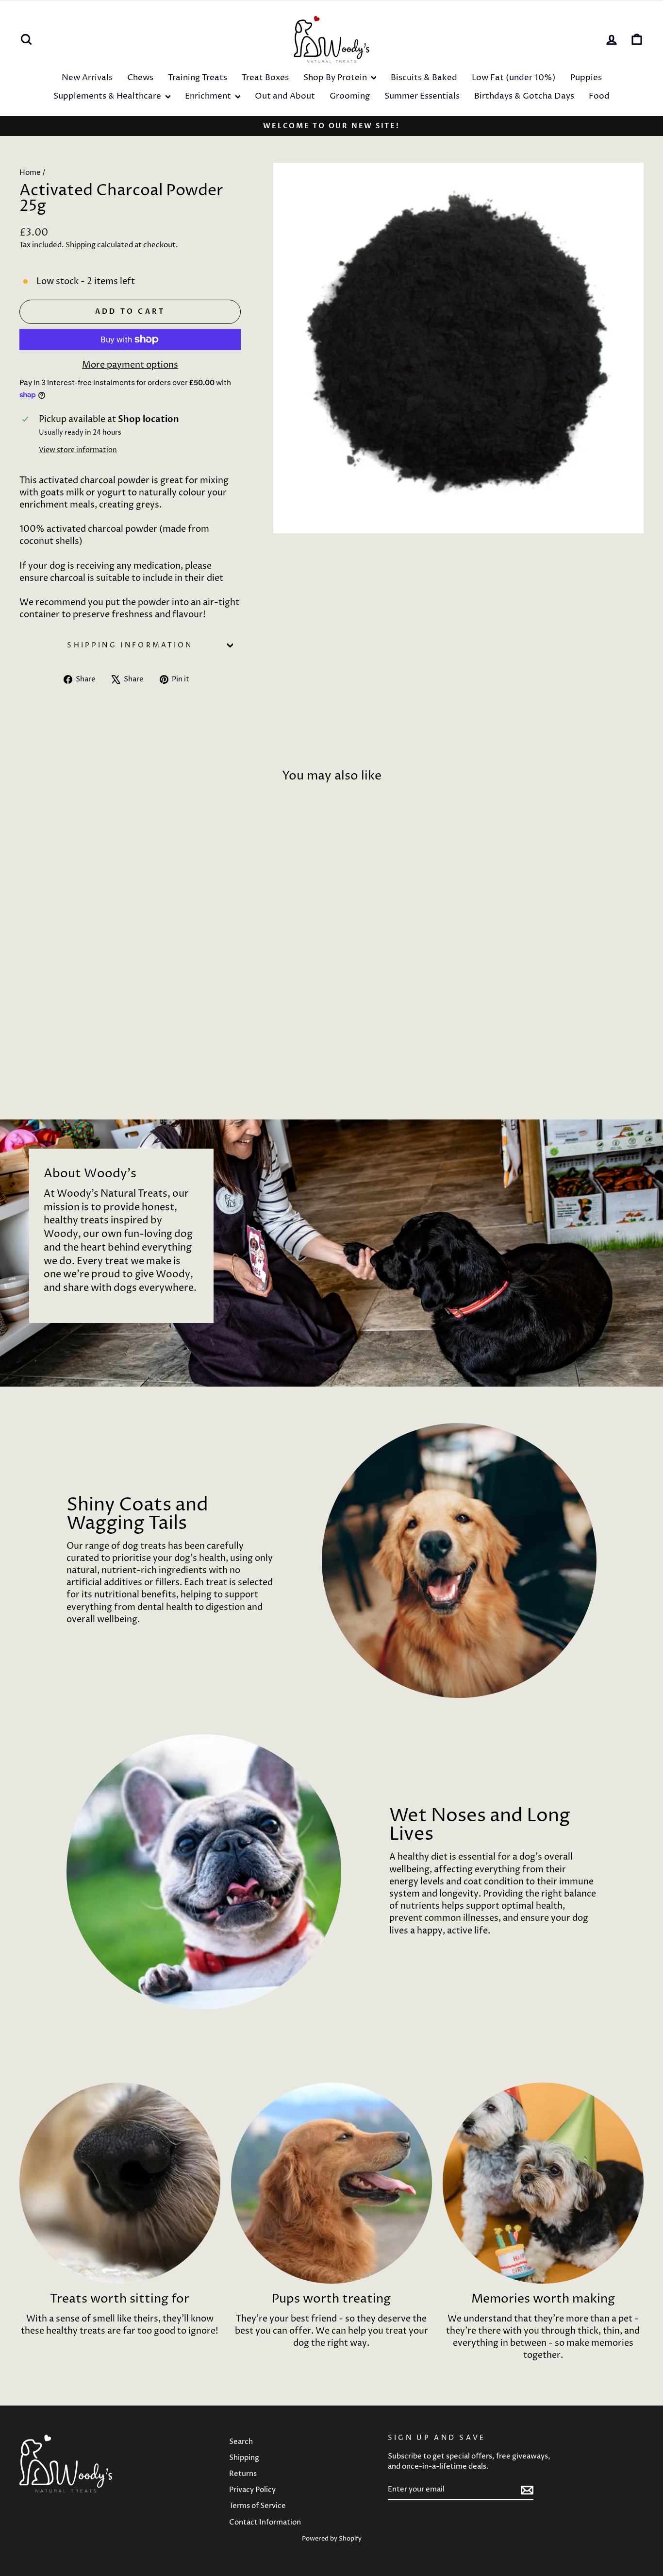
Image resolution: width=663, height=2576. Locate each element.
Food (599, 96)
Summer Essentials (422, 96)
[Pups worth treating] (331, 2183)
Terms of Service (257, 2506)
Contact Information (265, 2522)
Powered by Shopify (332, 2539)
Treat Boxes (265, 78)
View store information (78, 450)
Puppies (586, 78)
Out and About (285, 96)
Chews (140, 78)
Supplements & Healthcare (108, 96)
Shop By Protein (336, 78)
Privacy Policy (252, 2490)
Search (241, 2442)
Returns (243, 2474)
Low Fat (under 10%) (514, 78)
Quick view (93, 1017)
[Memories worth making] (543, 2183)
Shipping (81, 245)
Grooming (350, 96)
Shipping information (130, 645)
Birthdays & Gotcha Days (524, 96)
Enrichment (209, 96)
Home (30, 173)
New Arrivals (87, 78)
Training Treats (198, 78)
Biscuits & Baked (424, 78)
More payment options (130, 365)
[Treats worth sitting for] (120, 2183)
